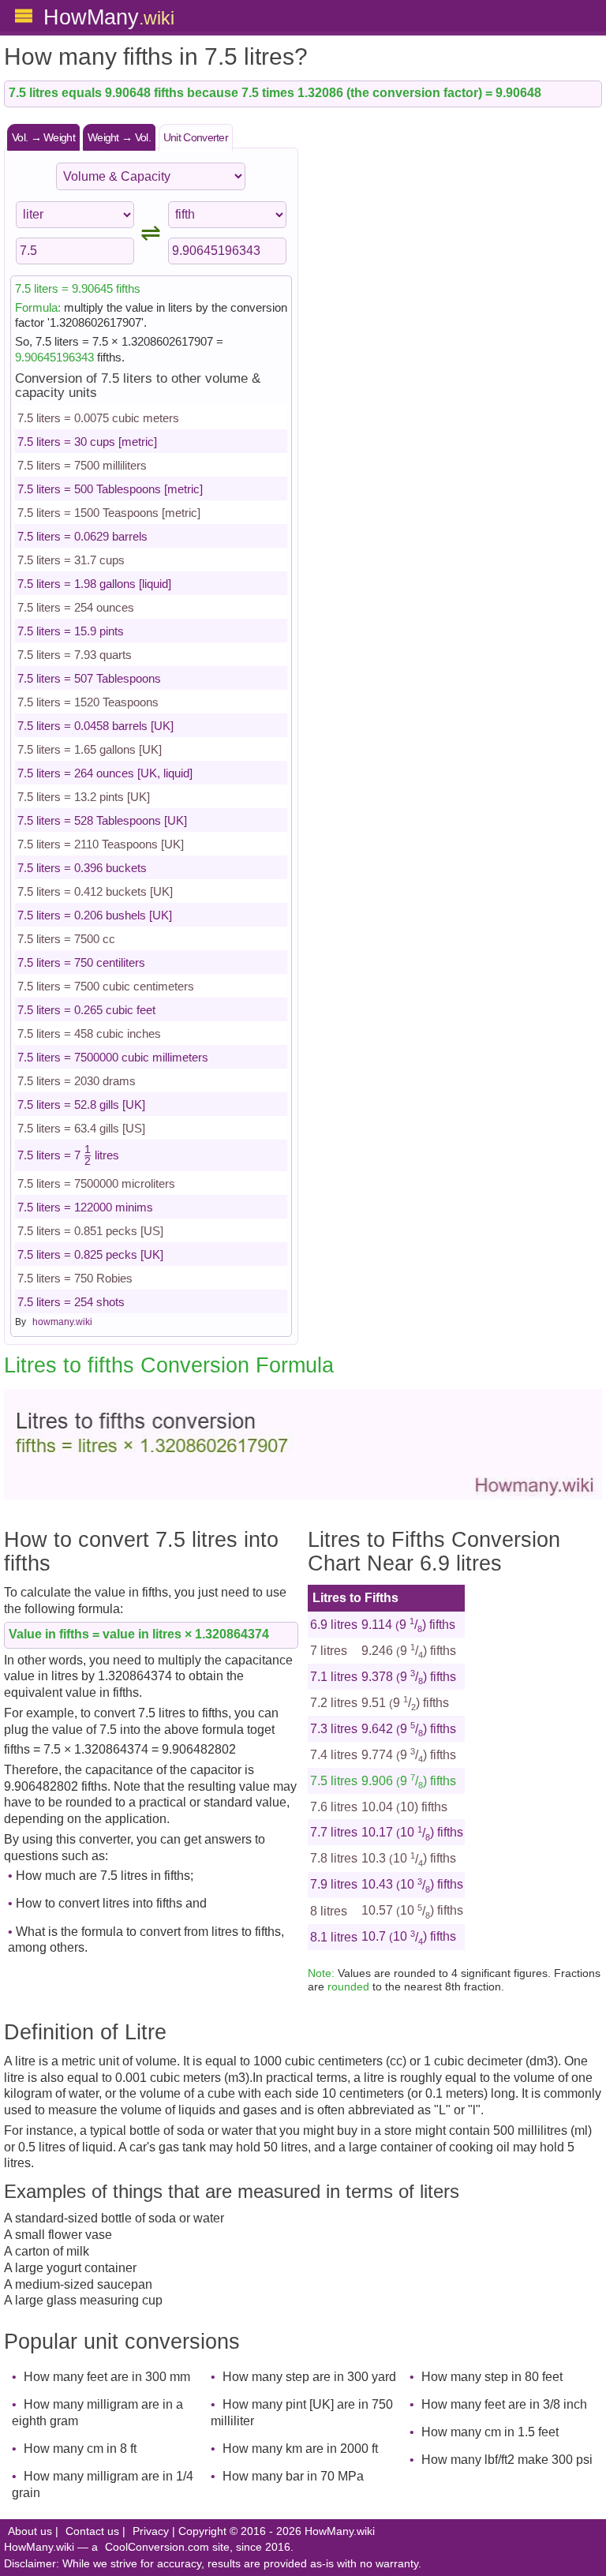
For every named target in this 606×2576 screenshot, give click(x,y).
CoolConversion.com (157, 2547)
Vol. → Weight (43, 137)
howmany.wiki (62, 1322)
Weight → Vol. (119, 137)
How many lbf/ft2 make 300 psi (507, 2460)
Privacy (151, 2531)
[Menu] (24, 16)
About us (30, 2531)
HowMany (109, 17)
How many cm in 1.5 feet (490, 2432)
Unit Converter (196, 137)
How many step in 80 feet (492, 2377)
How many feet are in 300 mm (107, 2377)
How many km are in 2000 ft (300, 2449)
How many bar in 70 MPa (293, 2476)
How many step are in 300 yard (309, 2377)
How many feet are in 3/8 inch (504, 2404)
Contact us (92, 2531)
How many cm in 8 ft (80, 2449)
